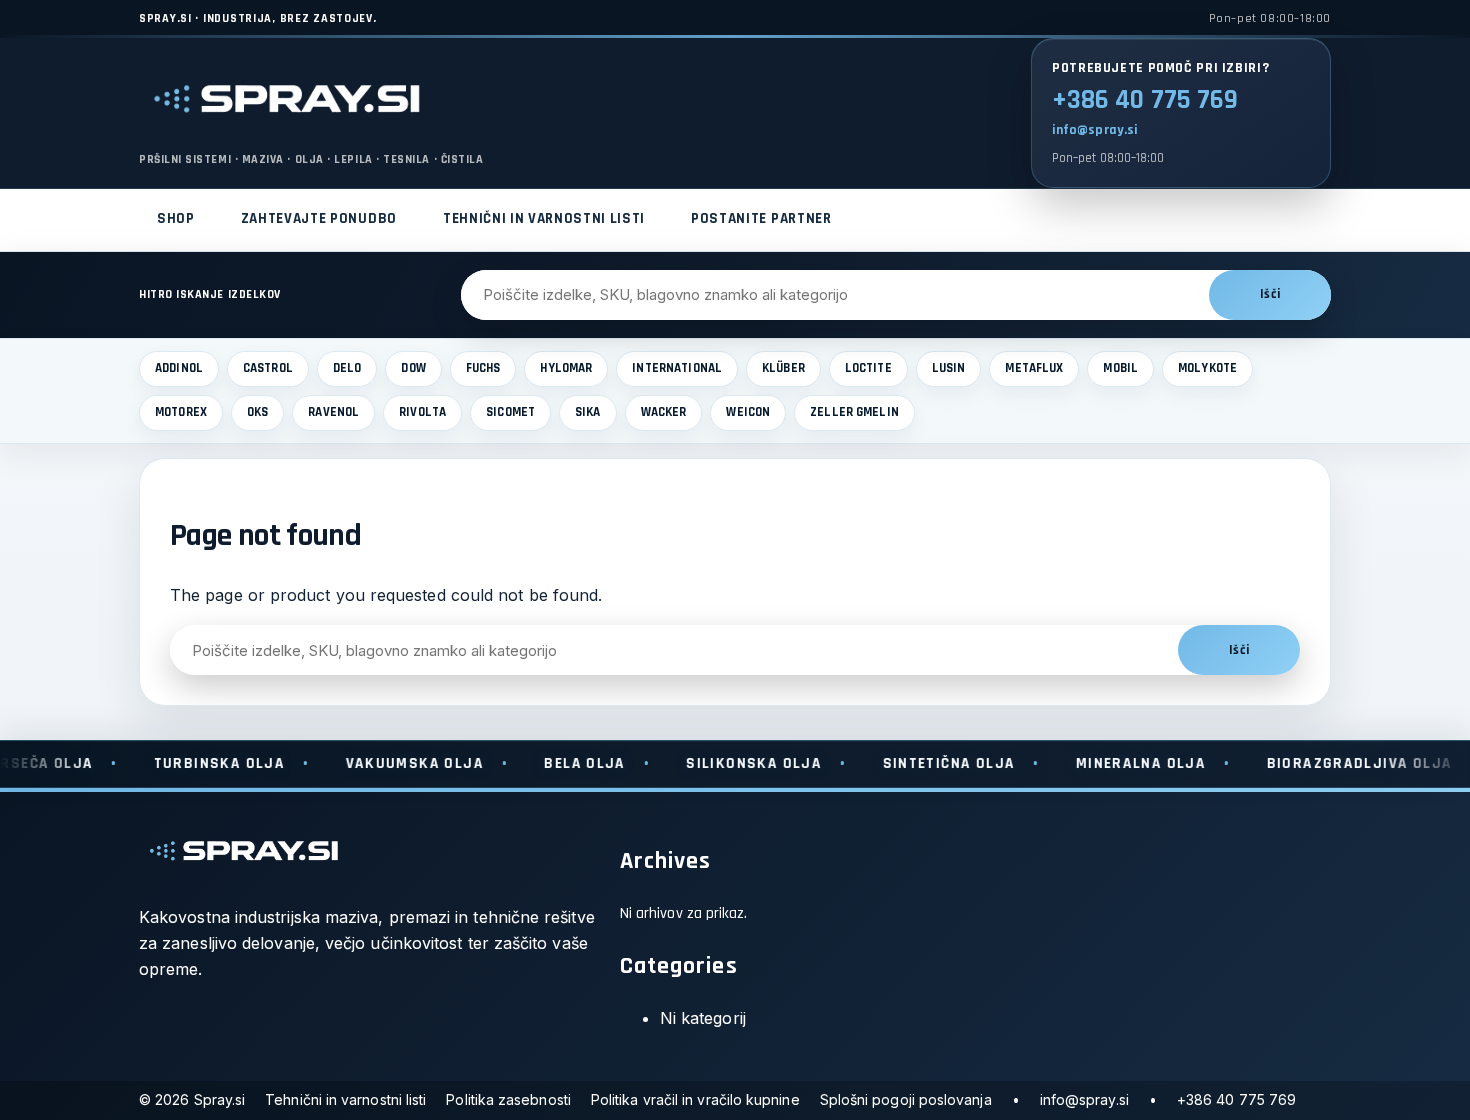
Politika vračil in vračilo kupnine (695, 1099)
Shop (176, 218)
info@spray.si (1095, 130)
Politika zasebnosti (508, 1099)
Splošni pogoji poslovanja (906, 1099)
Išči (1270, 294)
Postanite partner (761, 218)
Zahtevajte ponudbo (319, 218)
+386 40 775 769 (1145, 100)
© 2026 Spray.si (192, 1099)
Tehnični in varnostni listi (544, 218)
